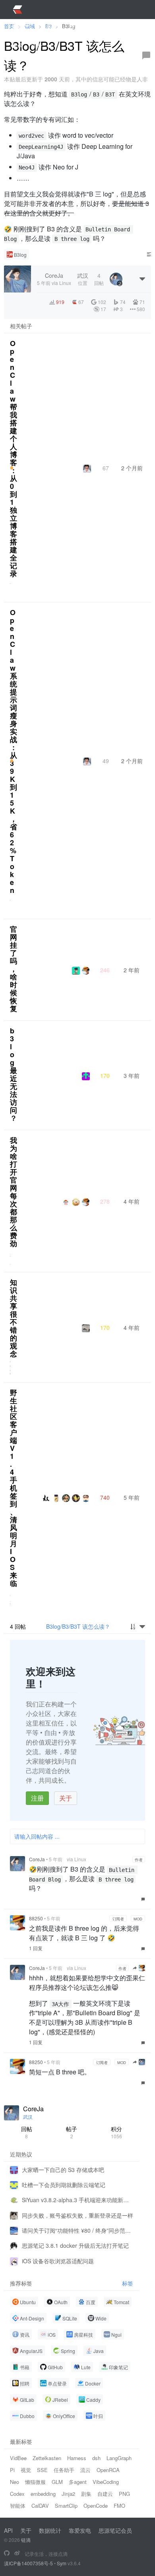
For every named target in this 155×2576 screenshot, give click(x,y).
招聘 (25, 2383)
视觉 (26, 2470)
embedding (43, 2494)
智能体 (18, 2506)
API (8, 2530)
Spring (68, 2351)
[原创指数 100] (12, 468)
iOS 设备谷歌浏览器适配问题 (58, 2261)
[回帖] (146, 56)
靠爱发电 (80, 2530)
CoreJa (37, 1859)
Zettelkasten (47, 2458)
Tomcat (121, 2302)
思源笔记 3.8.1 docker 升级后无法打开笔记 (75, 2245)
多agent (78, 2482)
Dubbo (27, 2416)
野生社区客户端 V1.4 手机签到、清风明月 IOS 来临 (14, 1488)
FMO (119, 2506)
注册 (37, 1798)
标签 (128, 2283)
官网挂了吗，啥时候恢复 (14, 969)
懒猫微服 (35, 2482)
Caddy (93, 2400)
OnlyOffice (64, 2416)
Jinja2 (68, 2494)
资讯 (25, 2335)
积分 (116, 2132)
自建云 (105, 2494)
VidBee (18, 2458)
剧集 (86, 2494)
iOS (52, 2335)
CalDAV (40, 2506)
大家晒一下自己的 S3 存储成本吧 (63, 2170)
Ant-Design (32, 2318)
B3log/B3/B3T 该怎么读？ (78, 1626)
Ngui (116, 2335)
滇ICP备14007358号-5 (28, 2563)
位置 (83, 279)
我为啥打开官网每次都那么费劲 (14, 1192)
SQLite (70, 2318)
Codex (17, 2494)
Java (99, 2351)
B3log (20, 255)
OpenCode (96, 2506)
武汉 (28, 2117)
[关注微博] (17, 2553)
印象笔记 (118, 2367)
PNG (124, 2494)
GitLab (27, 2400)
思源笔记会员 (115, 2530)
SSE (42, 2470)
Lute (86, 2367)
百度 (91, 2302)
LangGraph (119, 2458)
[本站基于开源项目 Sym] (7, 2553)
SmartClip (66, 2506)
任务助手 (64, 2470)
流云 (85, 2470)
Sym (62, 2563)
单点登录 (57, 2383)
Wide (101, 2318)
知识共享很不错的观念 (14, 1318)
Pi (12, 2470)
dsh (96, 2458)
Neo (15, 2482)
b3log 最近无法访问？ (14, 1074)
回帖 (27, 2132)
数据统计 (50, 2530)
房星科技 (83, 2335)
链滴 (26, 2540)
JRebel (60, 2400)
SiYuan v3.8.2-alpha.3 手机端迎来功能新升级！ (77, 2200)
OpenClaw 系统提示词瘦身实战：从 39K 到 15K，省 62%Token (14, 751)
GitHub (55, 2367)
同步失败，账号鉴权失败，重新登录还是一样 (77, 2215)
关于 (66, 1798)
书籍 (25, 2367)
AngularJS (31, 2351)
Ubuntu (28, 2302)
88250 (36, 1918)
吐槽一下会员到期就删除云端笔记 (64, 2185)
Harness (77, 2458)
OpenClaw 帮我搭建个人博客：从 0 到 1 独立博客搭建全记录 (14, 458)
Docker (93, 2383)
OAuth (61, 2302)
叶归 (98, 2416)
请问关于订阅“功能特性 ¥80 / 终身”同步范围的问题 (77, 2230)
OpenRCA (108, 2470)
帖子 (72, 2132)
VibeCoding (106, 2482)
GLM (57, 2482)
